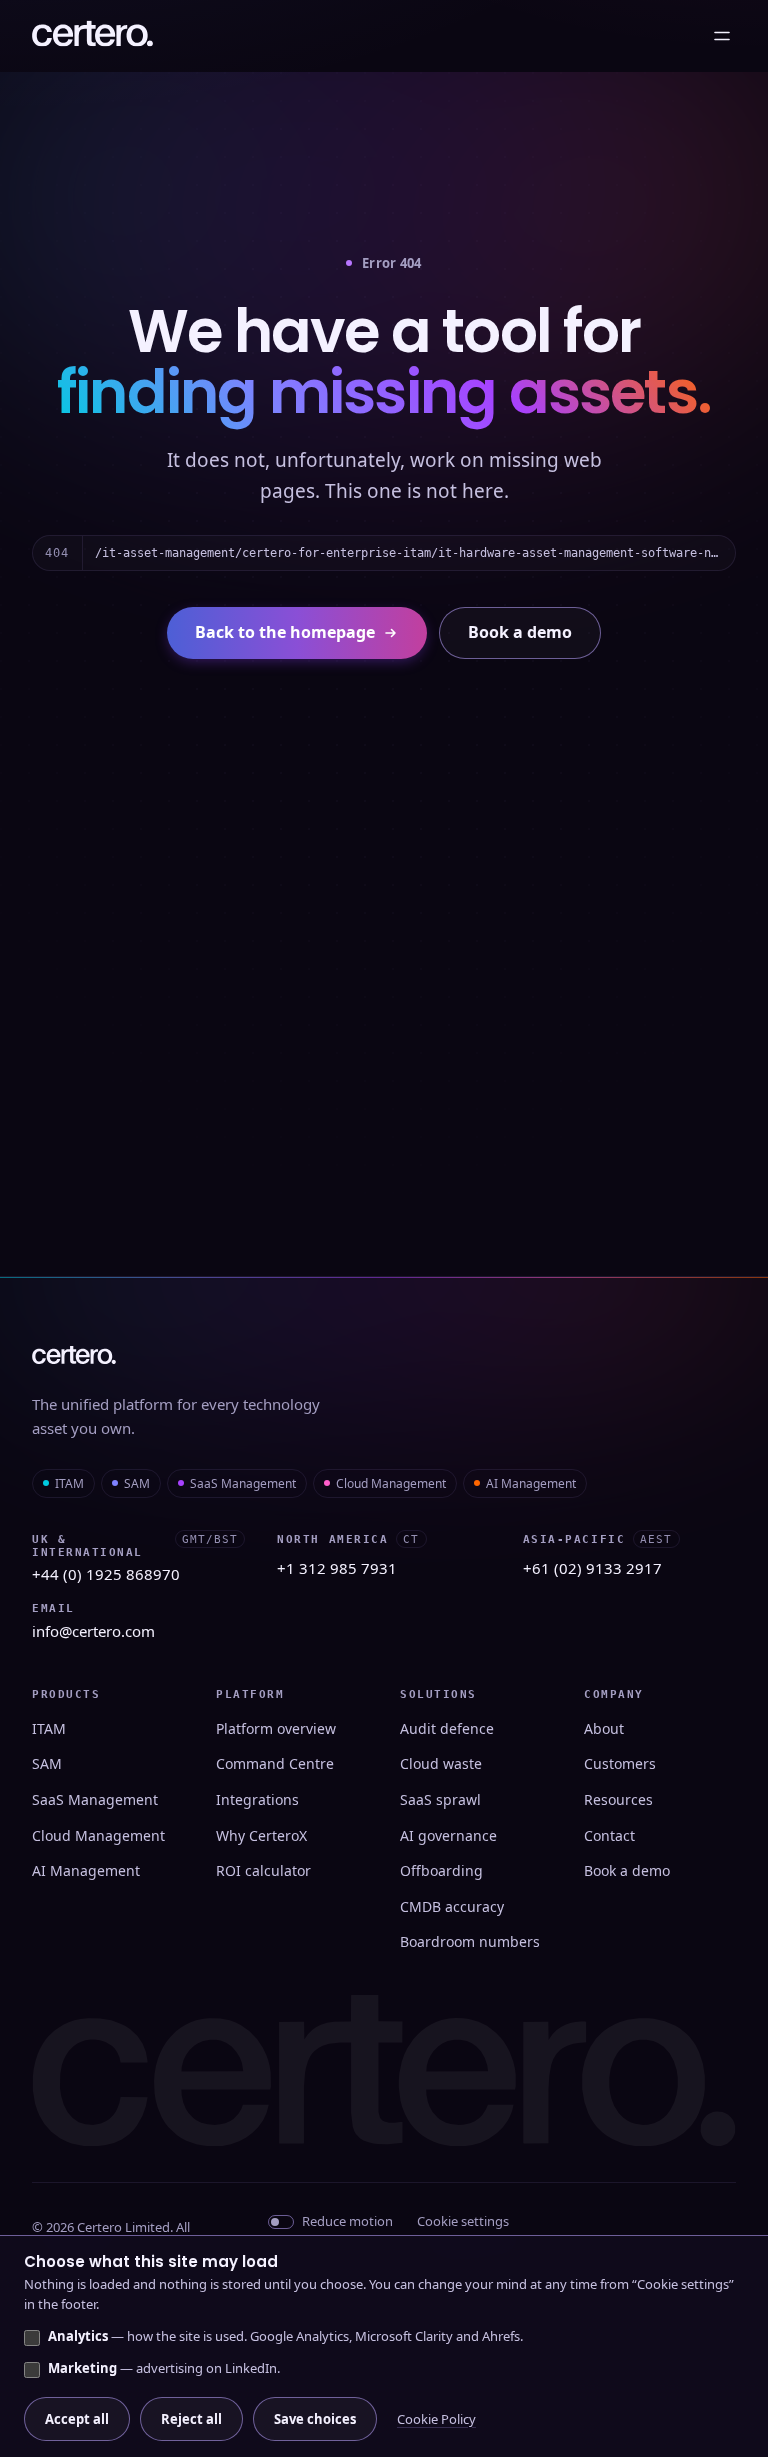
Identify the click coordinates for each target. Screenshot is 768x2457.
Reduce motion (347, 2221)
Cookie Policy (436, 2419)
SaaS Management (243, 1483)
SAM (137, 1483)
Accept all (77, 2419)
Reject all (191, 2419)
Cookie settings (463, 2221)
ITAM (69, 1483)
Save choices (315, 2419)
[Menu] (722, 36)
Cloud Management (391, 1483)
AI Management (531, 1483)
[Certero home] (92, 36)
